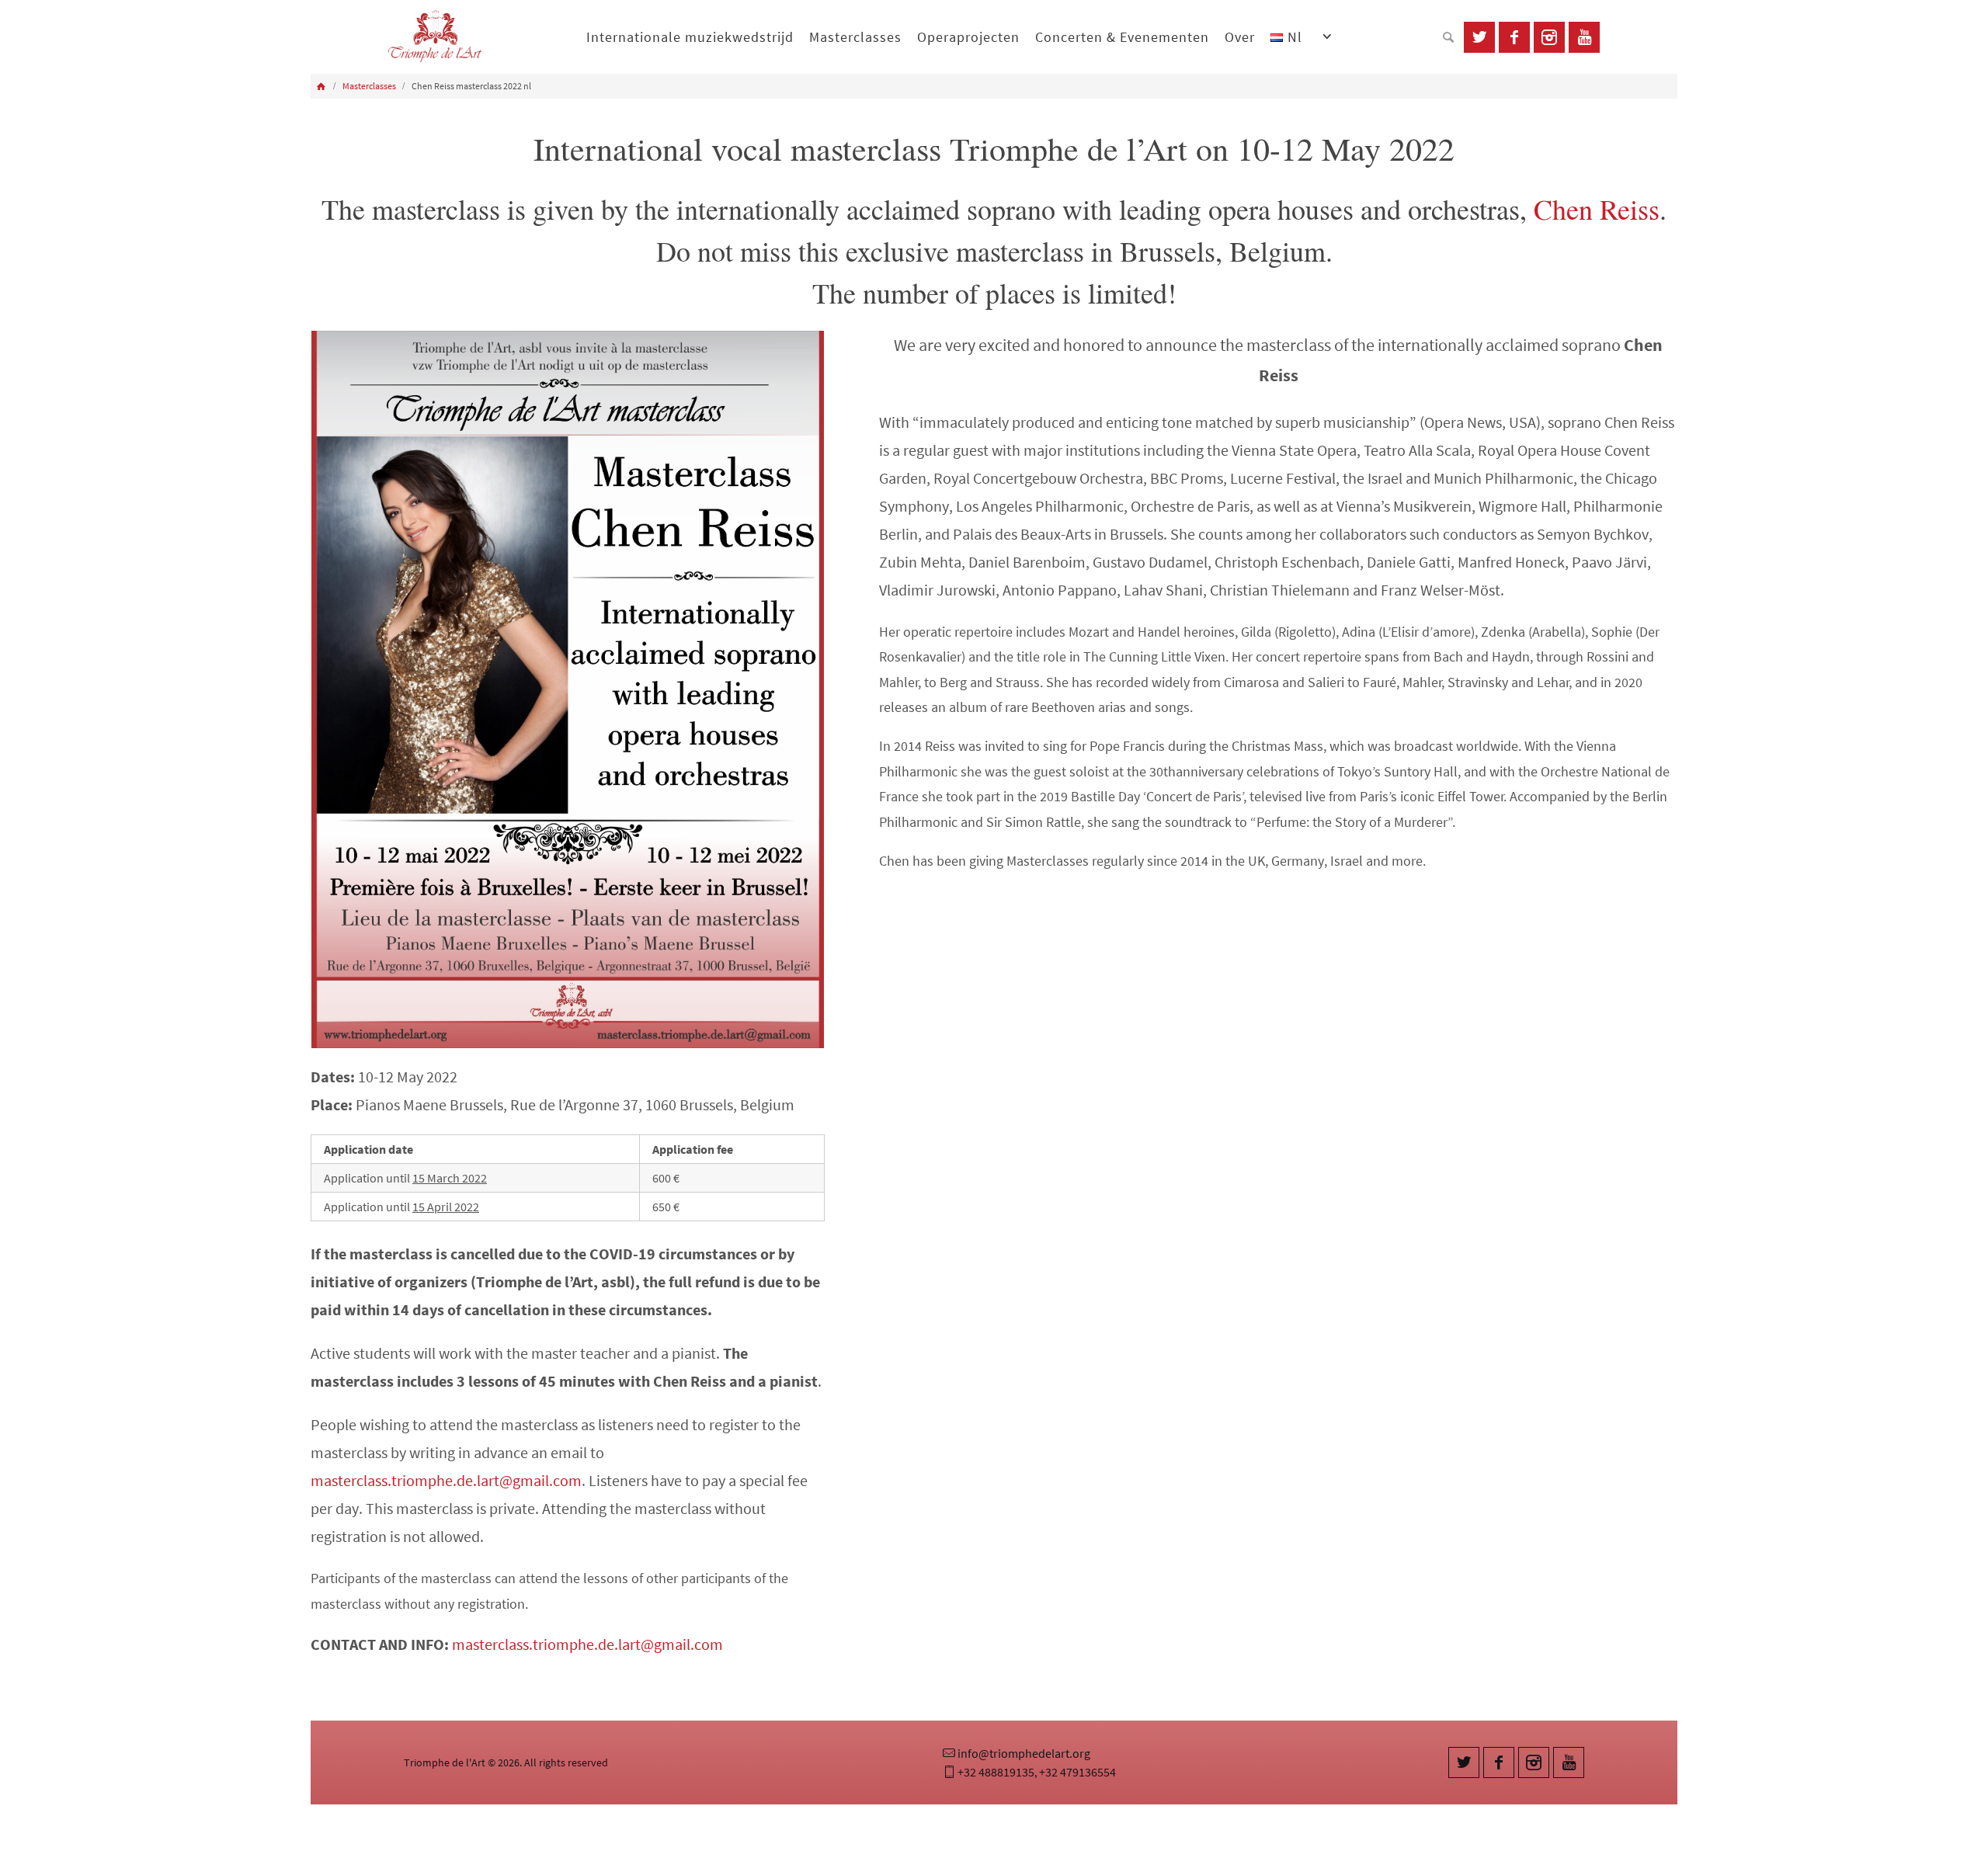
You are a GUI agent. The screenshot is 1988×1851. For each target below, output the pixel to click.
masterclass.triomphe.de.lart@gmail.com (446, 1480)
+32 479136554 (1077, 1772)
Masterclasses (369, 86)
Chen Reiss (1597, 209)
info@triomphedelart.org (1024, 1753)
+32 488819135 (996, 1772)
